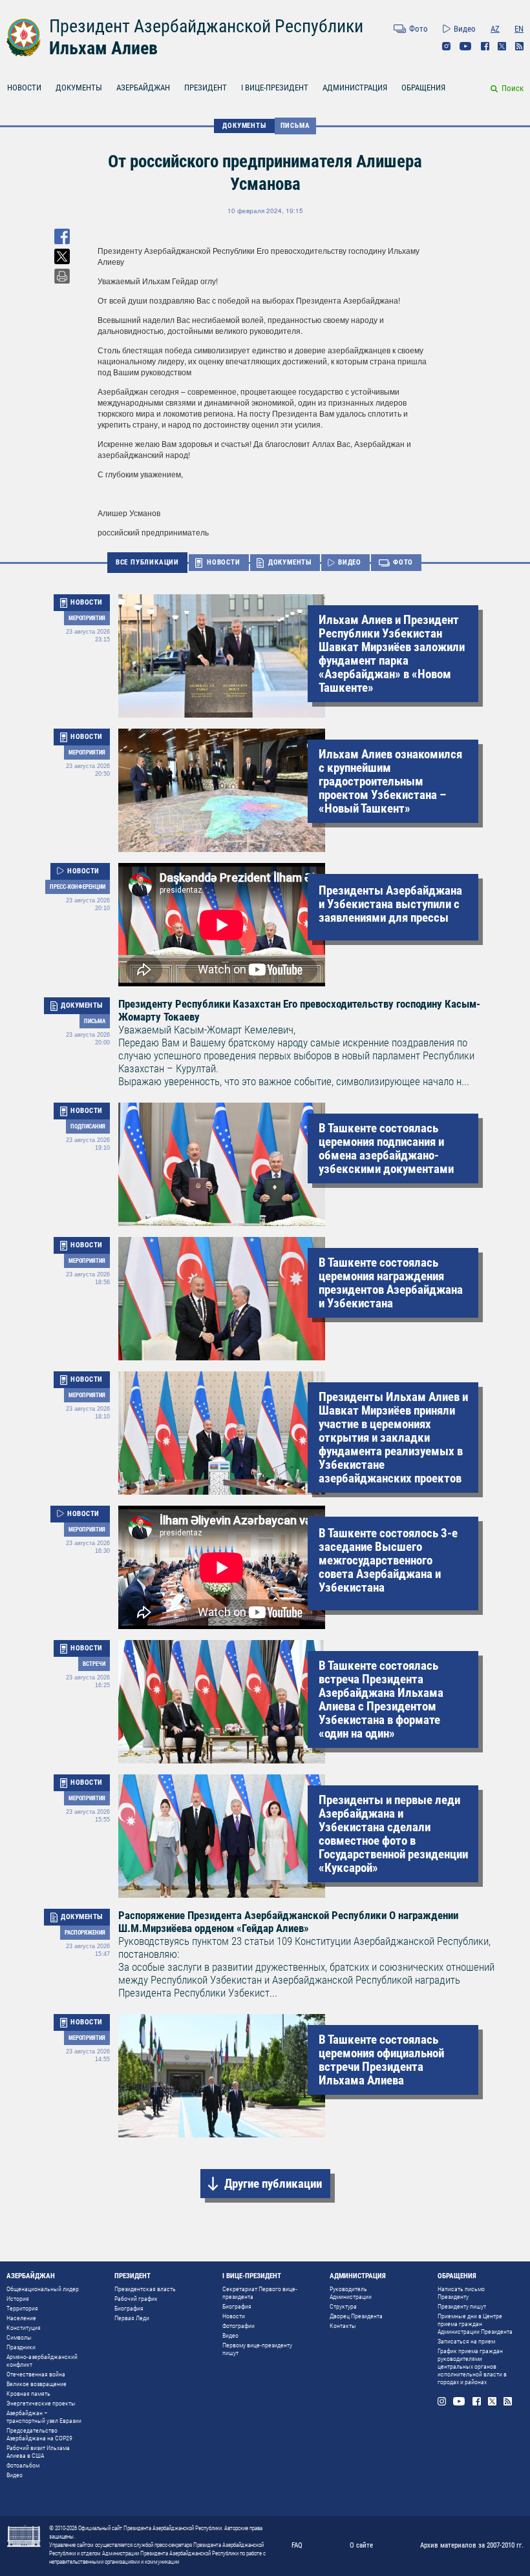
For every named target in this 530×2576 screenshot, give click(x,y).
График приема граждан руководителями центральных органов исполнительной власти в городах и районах (472, 2366)
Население (21, 2318)
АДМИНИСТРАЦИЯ (355, 88)
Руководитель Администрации (351, 2293)
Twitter (502, 46)
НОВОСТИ (24, 88)
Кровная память (28, 2394)
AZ (495, 29)
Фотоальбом (23, 2465)
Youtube (466, 46)
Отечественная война (36, 2374)
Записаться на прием (466, 2341)
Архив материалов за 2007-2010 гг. (472, 2545)
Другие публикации (273, 2184)
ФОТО (403, 562)
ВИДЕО (350, 562)
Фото (419, 29)
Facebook (485, 46)
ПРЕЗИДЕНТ (206, 88)
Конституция (24, 2328)
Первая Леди (132, 2318)
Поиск (513, 88)
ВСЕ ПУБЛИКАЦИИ (147, 562)
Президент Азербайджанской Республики (206, 26)
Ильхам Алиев (103, 48)
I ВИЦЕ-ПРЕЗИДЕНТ (275, 88)
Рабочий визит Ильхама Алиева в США (38, 2452)
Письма (295, 126)
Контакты (343, 2326)
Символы (19, 2337)
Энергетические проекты (41, 2403)
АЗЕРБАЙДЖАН (143, 88)
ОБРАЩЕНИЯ (423, 88)
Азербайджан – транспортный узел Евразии (44, 2417)
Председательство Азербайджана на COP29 (39, 2434)
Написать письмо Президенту (461, 2293)
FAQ (297, 2545)
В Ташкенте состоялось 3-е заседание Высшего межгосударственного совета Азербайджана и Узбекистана (388, 1560)
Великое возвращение (37, 2384)
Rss (519, 46)
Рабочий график (136, 2299)
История (18, 2299)
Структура (343, 2306)
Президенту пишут (462, 2306)
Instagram (446, 46)
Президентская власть (145, 2289)
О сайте (361, 2545)
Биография (129, 2308)
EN (519, 29)
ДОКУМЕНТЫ (79, 88)
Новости (234, 2316)
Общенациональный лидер (43, 2289)
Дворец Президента (356, 2316)
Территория (22, 2308)
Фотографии (238, 2326)
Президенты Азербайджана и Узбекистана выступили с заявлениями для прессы (390, 904)
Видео (465, 29)
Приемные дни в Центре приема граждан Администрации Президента (475, 2324)
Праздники (21, 2347)
